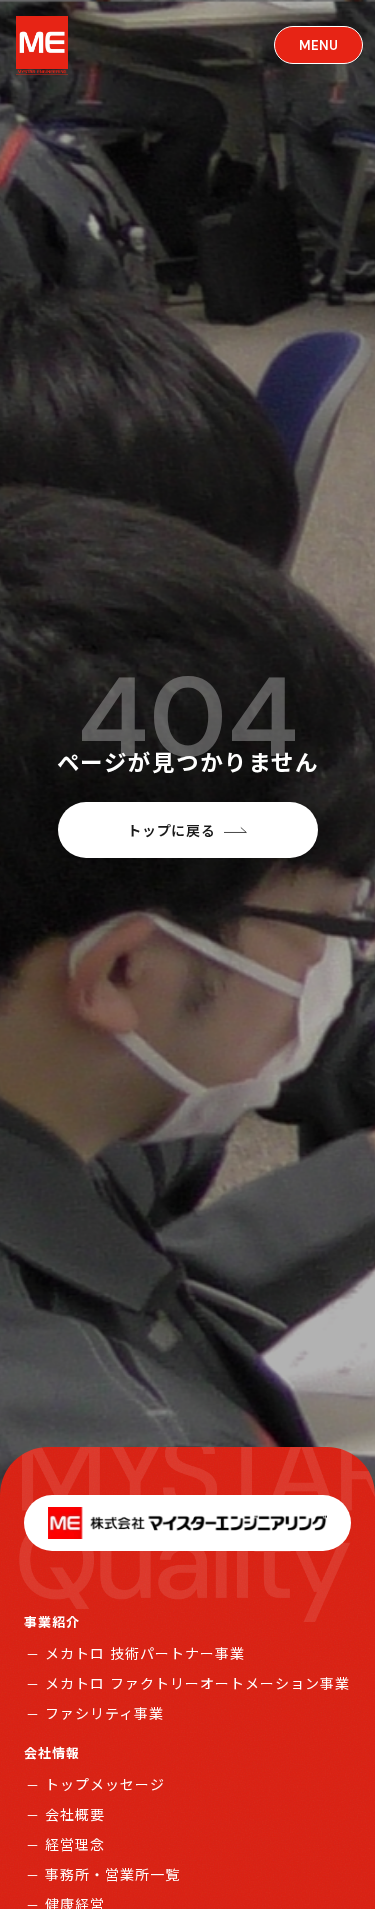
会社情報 (52, 1752)
